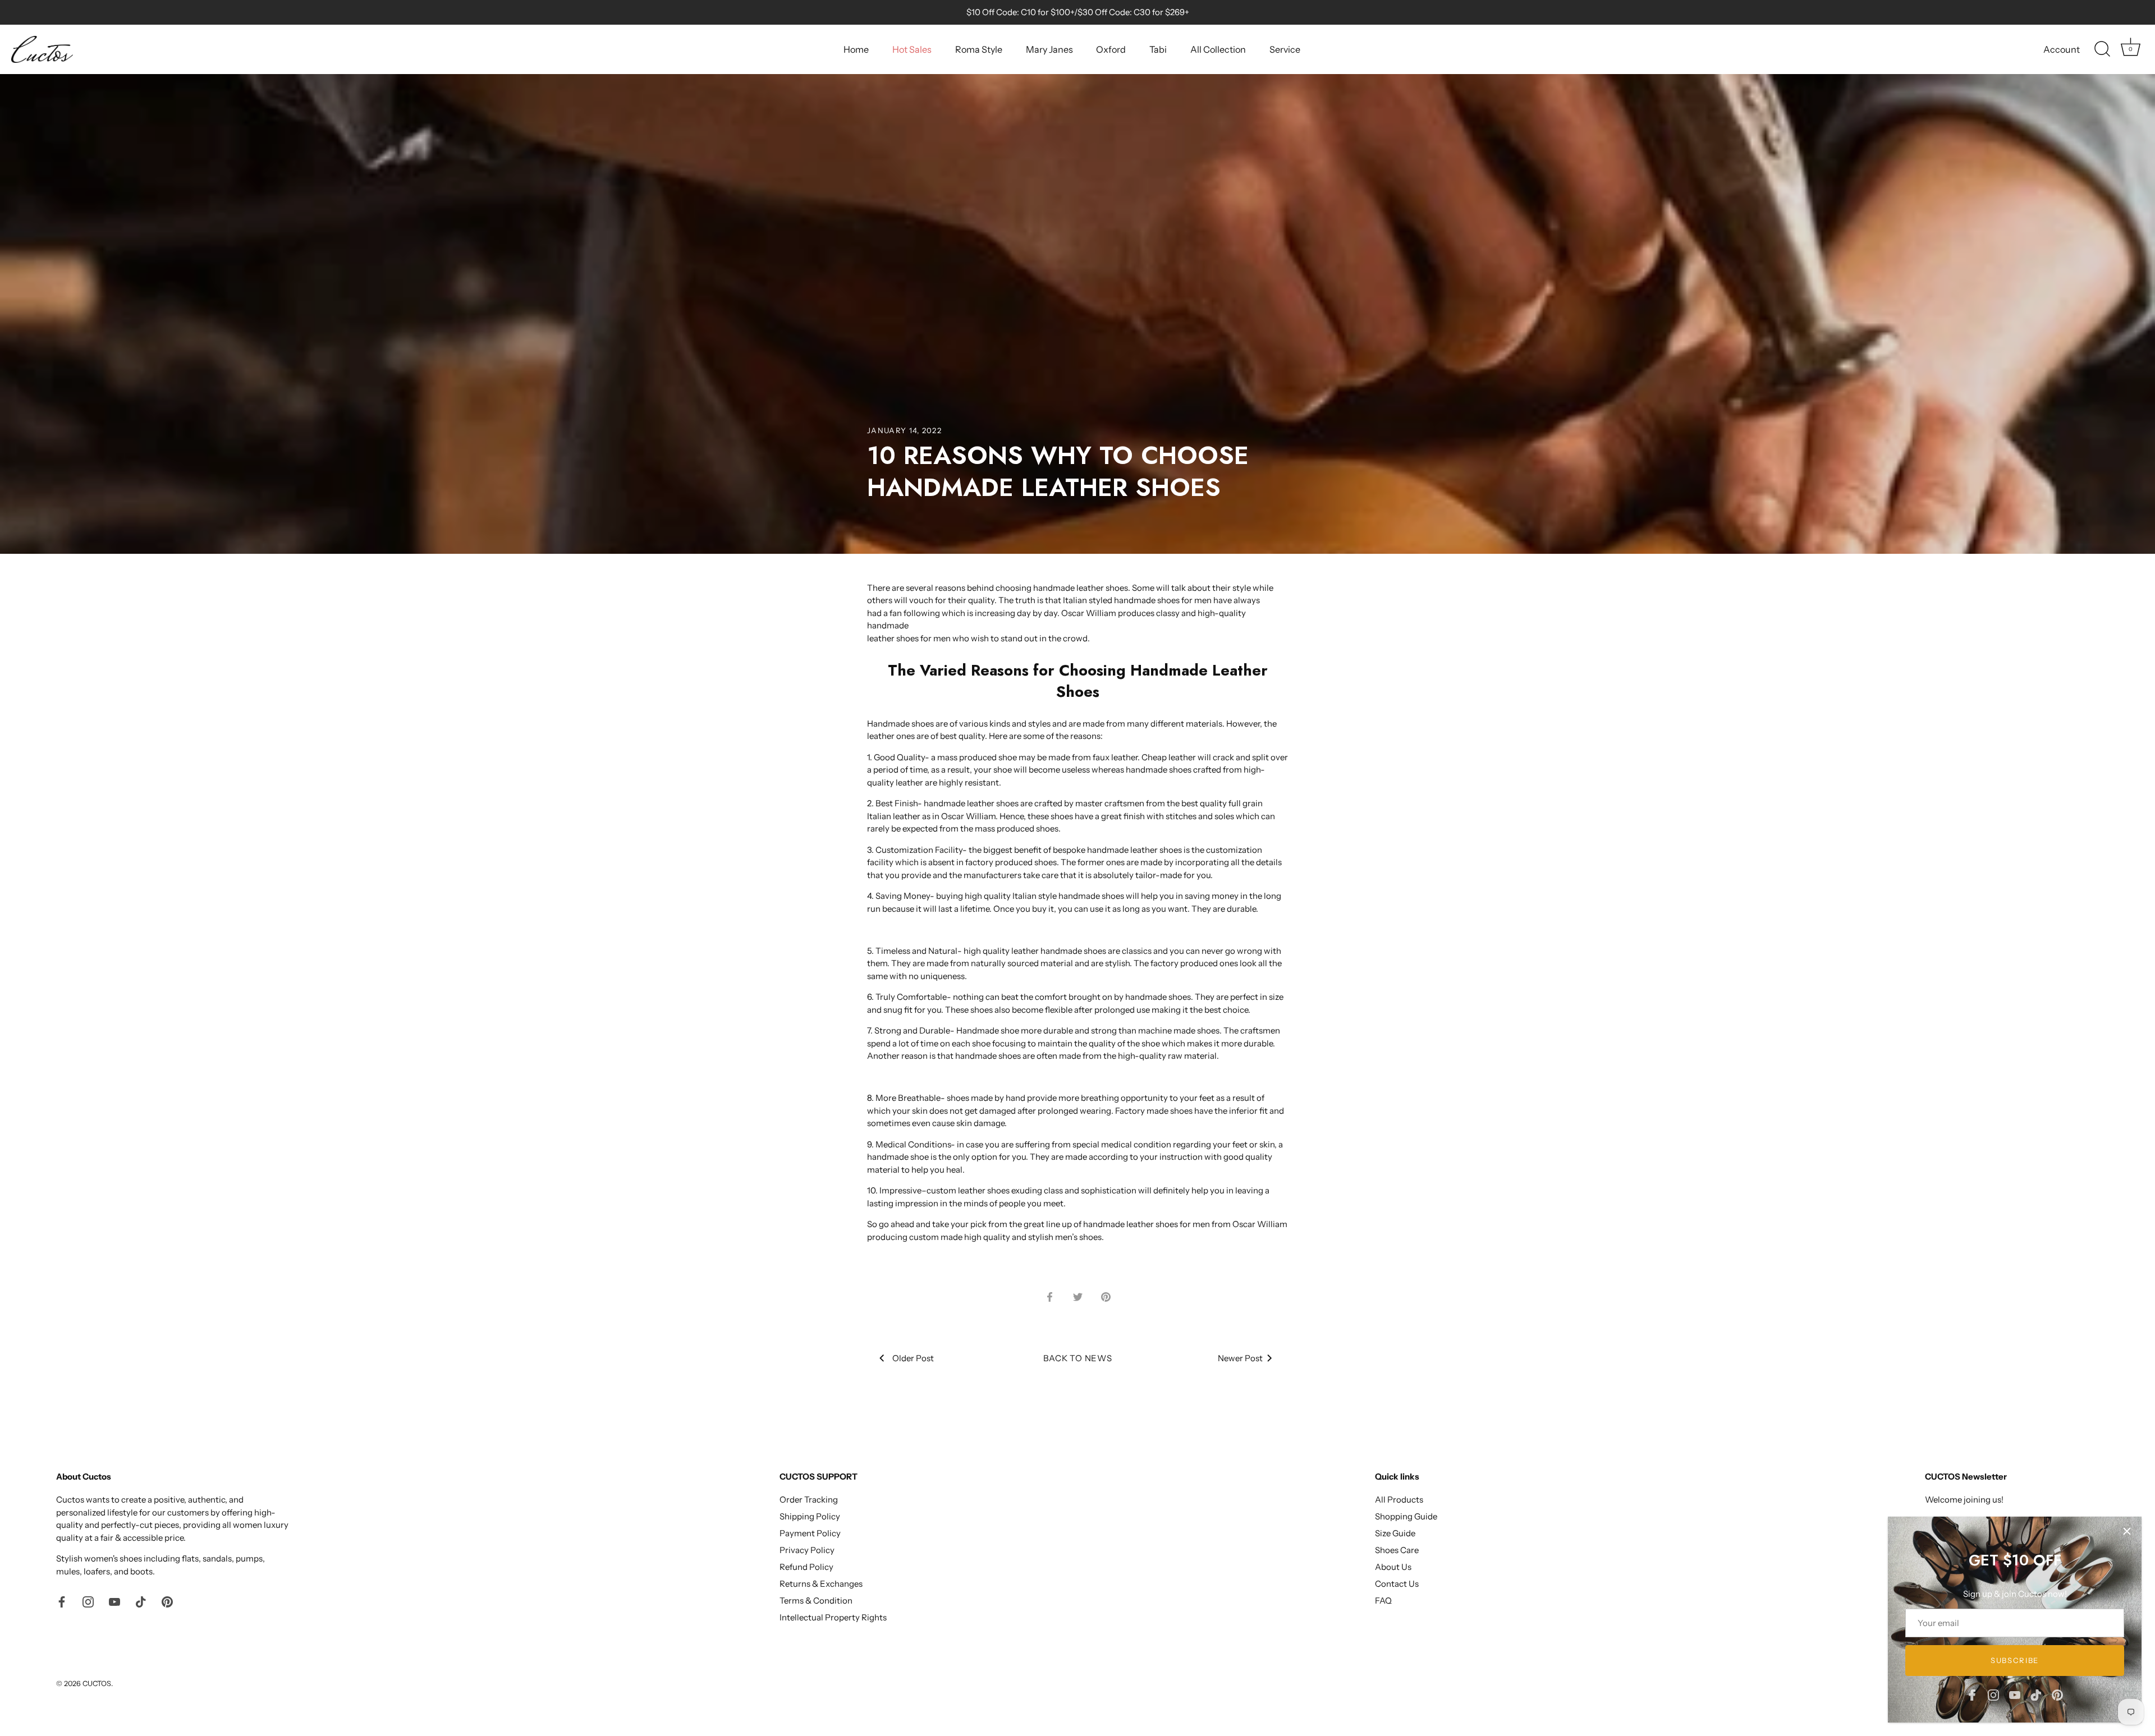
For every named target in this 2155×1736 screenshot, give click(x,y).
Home (856, 49)
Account (2062, 49)
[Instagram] (1993, 1694)
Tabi (1158, 49)
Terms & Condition (816, 1600)
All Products (1399, 1500)
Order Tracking (809, 1500)
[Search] (2102, 49)
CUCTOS (97, 1684)
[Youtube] (2015, 1694)
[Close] (2127, 1531)
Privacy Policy (807, 1550)
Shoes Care (1397, 1550)
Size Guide (1395, 1533)
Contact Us (1397, 1584)
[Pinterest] (2057, 1694)
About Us (1393, 1567)
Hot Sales (912, 49)
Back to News (1078, 1358)
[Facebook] (1972, 1694)
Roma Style (979, 49)
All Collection (1218, 49)
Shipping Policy (810, 1516)
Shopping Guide (1406, 1516)
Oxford (1111, 49)
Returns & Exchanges (821, 1584)
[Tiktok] (2036, 1694)
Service (1285, 49)
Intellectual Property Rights (833, 1617)
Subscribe (2015, 1660)
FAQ (1383, 1600)
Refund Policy (806, 1567)
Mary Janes (1049, 49)
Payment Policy (810, 1533)
